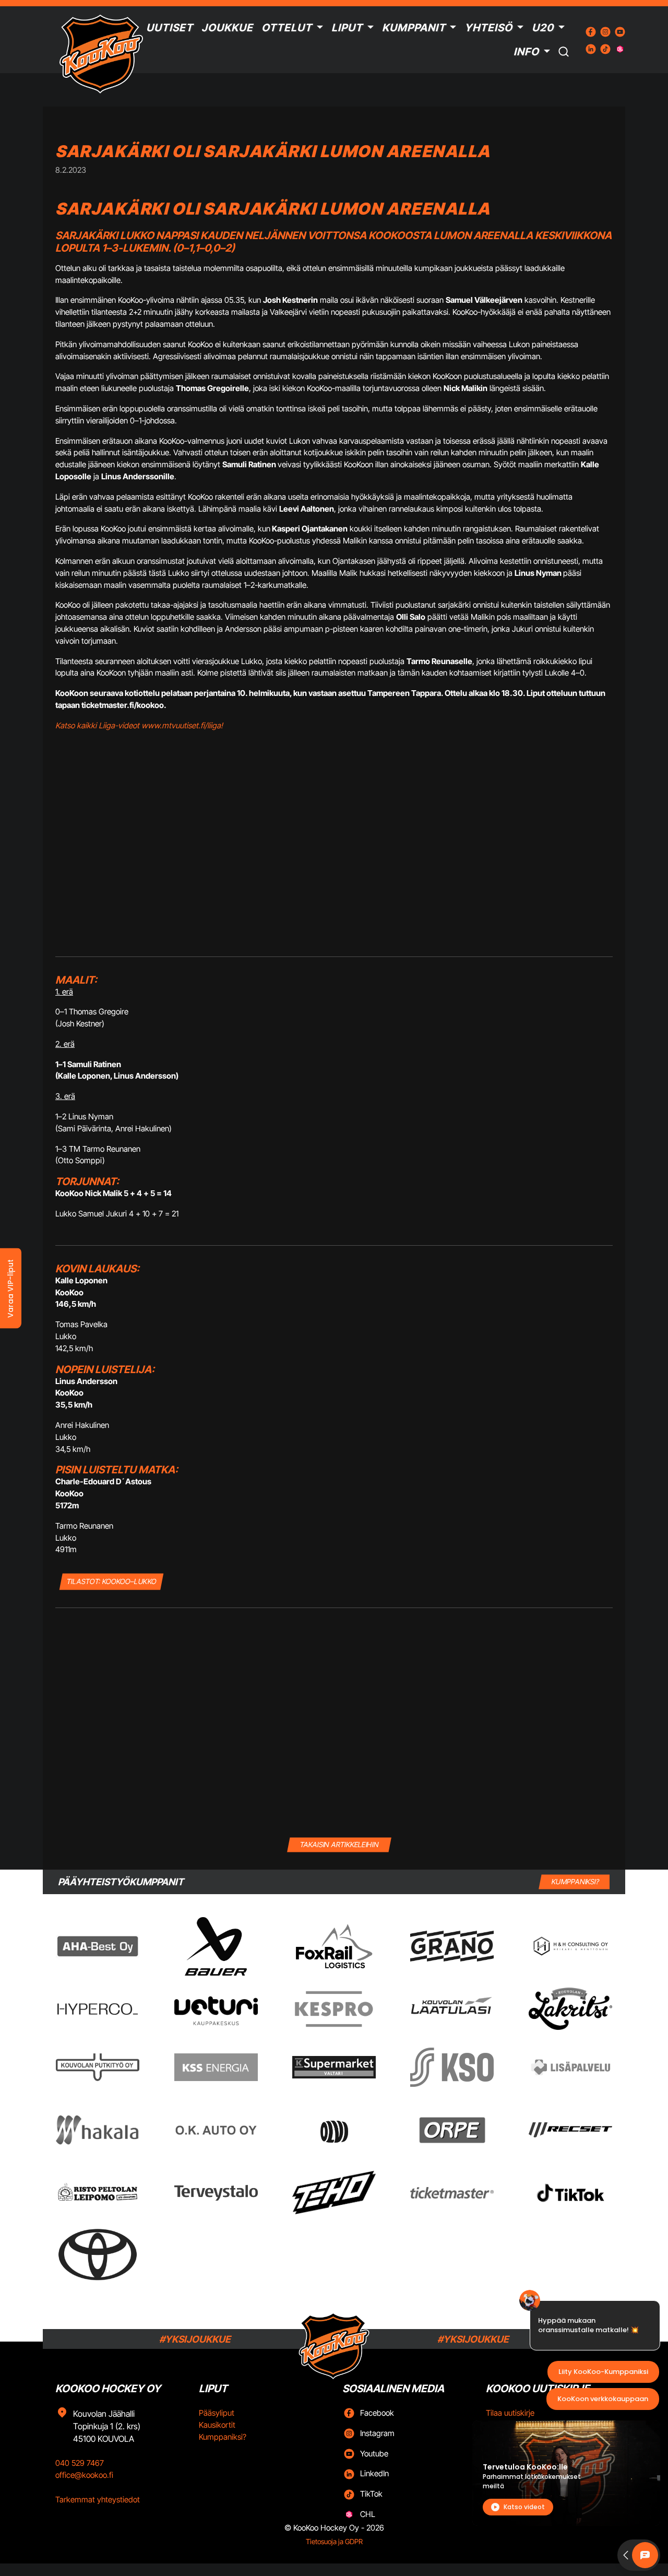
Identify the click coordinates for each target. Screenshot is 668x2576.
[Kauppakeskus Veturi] (216, 2009)
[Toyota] (98, 2255)
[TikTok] (570, 2193)
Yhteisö (488, 28)
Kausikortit (217, 2425)
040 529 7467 (80, 2463)
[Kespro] (334, 2009)
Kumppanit (414, 28)
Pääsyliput (217, 2413)
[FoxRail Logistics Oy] (334, 1946)
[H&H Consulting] (570, 1946)
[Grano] (452, 1946)
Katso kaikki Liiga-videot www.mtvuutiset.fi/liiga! (139, 725)
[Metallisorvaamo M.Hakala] (98, 2130)
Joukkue (227, 28)
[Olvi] (334, 2130)
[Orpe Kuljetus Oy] (452, 2130)
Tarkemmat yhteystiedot (98, 2500)
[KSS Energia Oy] (216, 2067)
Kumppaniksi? (223, 2437)
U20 (543, 28)
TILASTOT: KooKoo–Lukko (111, 1581)
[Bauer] (216, 1946)
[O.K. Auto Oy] (216, 2130)
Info (526, 52)
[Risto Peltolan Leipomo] (98, 2193)
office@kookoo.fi (84, 2475)
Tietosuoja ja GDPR (334, 2542)
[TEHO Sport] (334, 2193)
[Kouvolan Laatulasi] (452, 2009)
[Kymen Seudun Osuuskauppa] (452, 2067)
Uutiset (170, 28)
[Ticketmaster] (452, 2193)
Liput (347, 28)
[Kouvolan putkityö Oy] (98, 2067)
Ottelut (287, 28)
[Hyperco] (98, 2009)
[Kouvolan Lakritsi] (570, 2009)
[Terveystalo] (216, 2193)
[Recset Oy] (570, 2130)
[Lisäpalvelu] (570, 2067)
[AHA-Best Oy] (98, 1946)
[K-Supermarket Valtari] (334, 2067)
